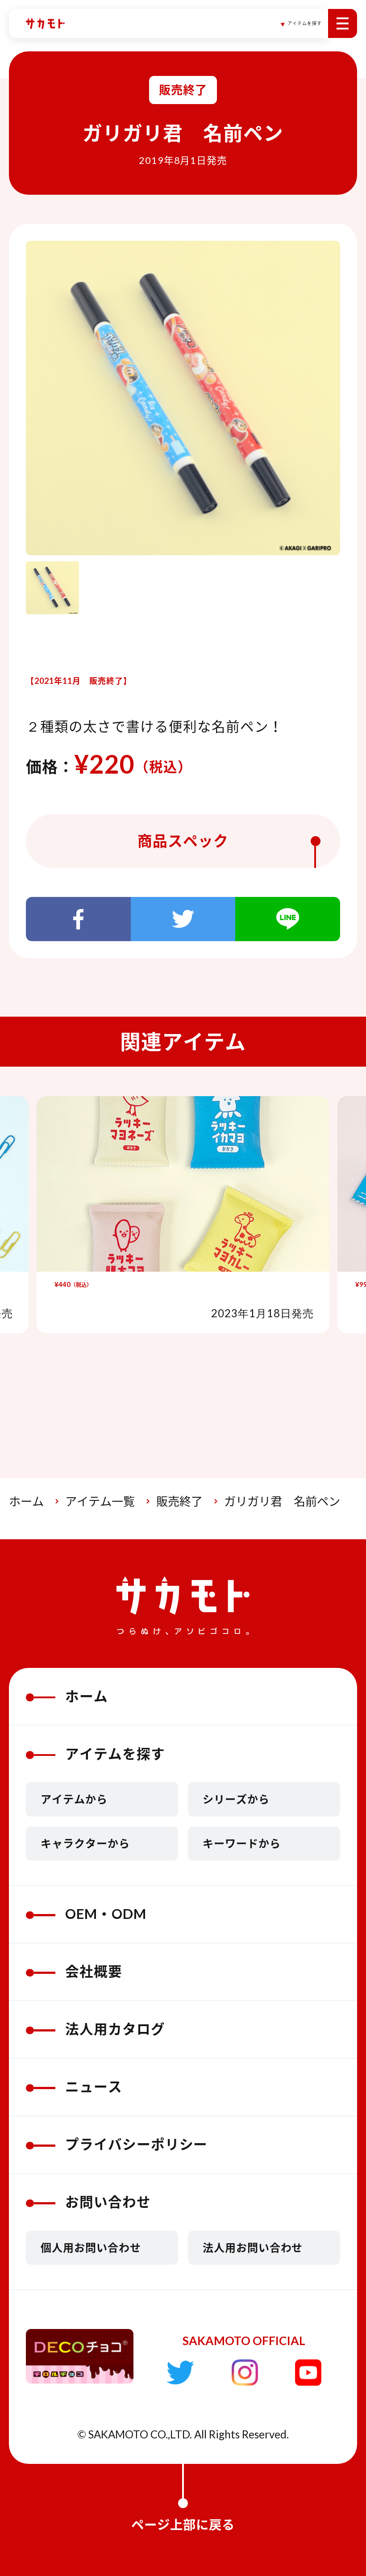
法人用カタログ (115, 2029)
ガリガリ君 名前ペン (282, 1501)
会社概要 (94, 1971)
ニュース (94, 2087)
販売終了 (179, 1501)
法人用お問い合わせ (253, 2247)
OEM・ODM (106, 1914)
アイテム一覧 (100, 1501)
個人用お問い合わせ (91, 2247)
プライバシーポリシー (137, 2144)
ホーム (26, 1501)
